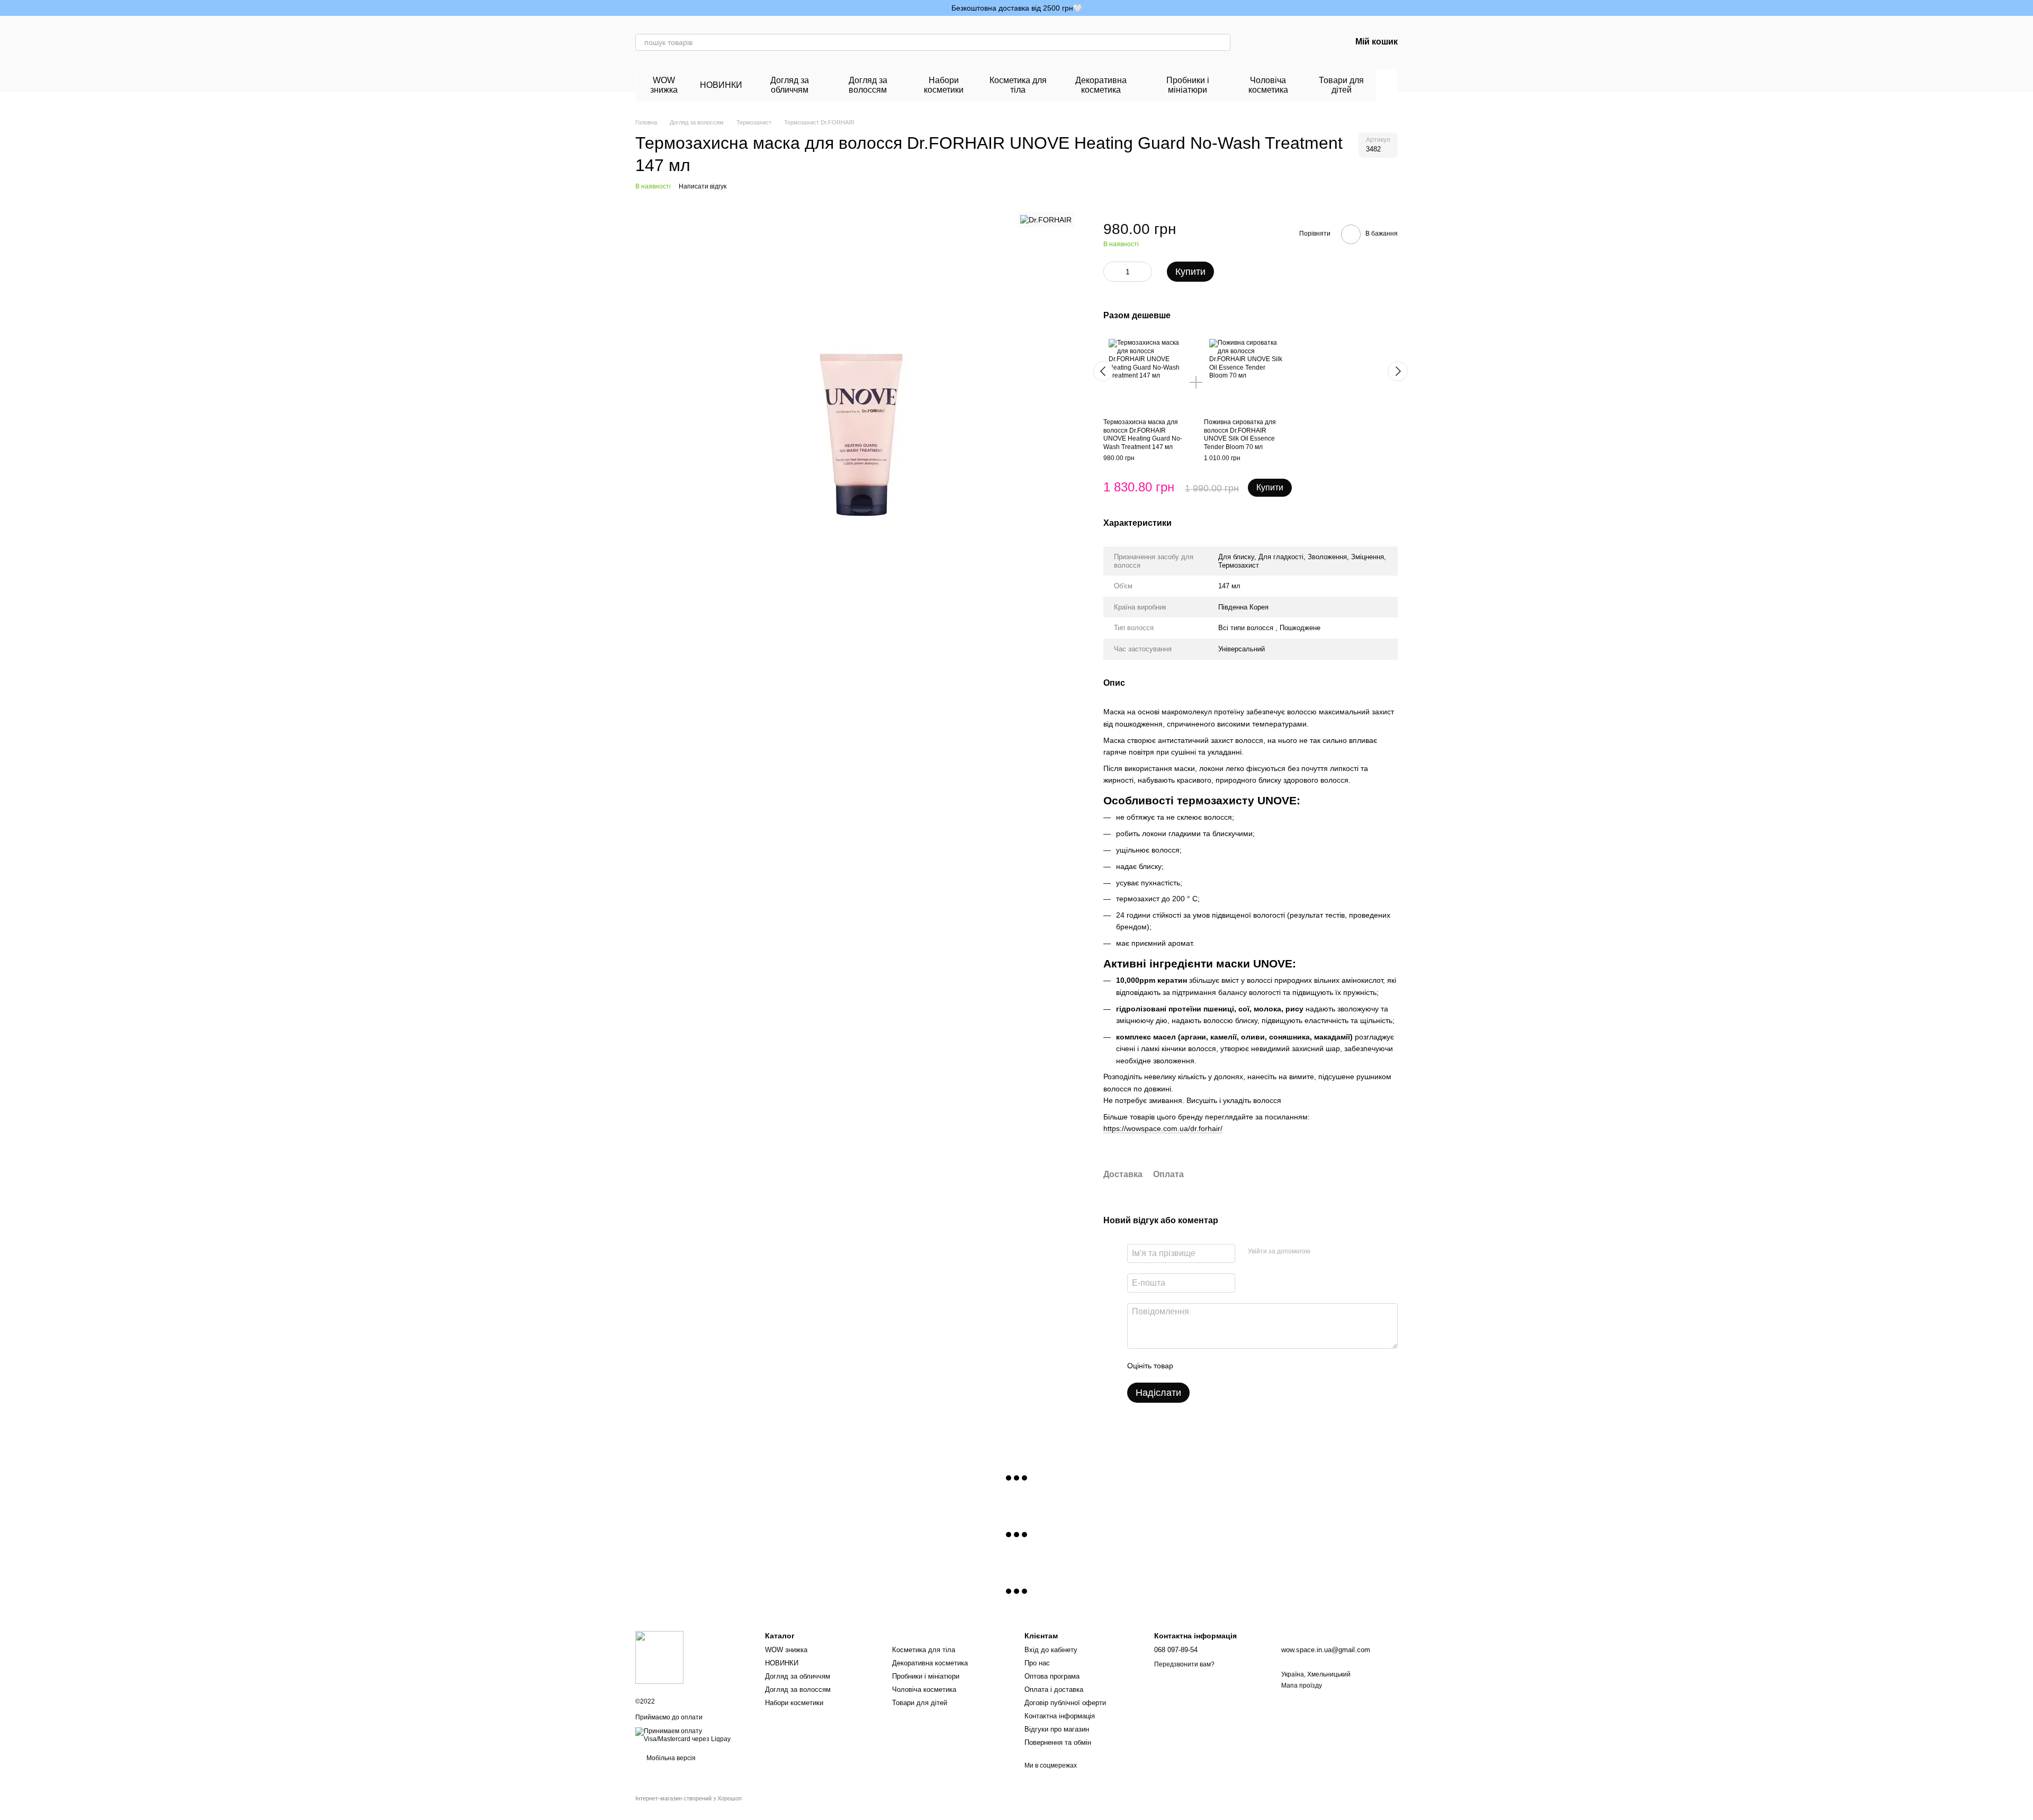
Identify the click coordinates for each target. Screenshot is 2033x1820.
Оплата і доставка (1054, 1689)
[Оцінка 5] (1258, 1366)
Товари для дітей (1341, 85)
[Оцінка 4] (1242, 1366)
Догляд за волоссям (868, 85)
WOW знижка (664, 85)
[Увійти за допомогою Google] (1339, 1252)
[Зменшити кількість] (1111, 272)
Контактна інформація (1060, 1716)
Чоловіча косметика (1268, 85)
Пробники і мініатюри (1188, 85)
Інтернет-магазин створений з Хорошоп (689, 1798)
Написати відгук (703, 186)
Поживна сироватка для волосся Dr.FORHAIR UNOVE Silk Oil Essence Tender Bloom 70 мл (1240, 434)
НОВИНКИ (721, 85)
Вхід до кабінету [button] (1051, 1650)
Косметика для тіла (1018, 85)
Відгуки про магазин (1057, 1729)
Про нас (1037, 1663)
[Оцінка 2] (1208, 1366)
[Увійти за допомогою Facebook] (1322, 1252)
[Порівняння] (1260, 42)
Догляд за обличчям (790, 85)
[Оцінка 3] (1225, 1366)
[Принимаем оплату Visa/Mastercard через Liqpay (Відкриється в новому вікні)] (692, 1735)
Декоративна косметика (1101, 85)
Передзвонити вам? (1184, 1664)
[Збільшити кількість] (1144, 272)
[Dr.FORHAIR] (1046, 219)
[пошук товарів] (1222, 42)
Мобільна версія (670, 1758)
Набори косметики (944, 85)
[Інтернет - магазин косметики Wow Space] (659, 1657)
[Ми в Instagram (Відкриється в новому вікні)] (640, 8)
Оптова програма (1052, 1676)
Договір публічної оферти (1065, 1703)
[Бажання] (1288, 42)
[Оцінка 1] (1191, 1366)
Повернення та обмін (1058, 1742)
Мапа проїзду (1302, 1685)
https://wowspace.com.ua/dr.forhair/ (1163, 1128)
